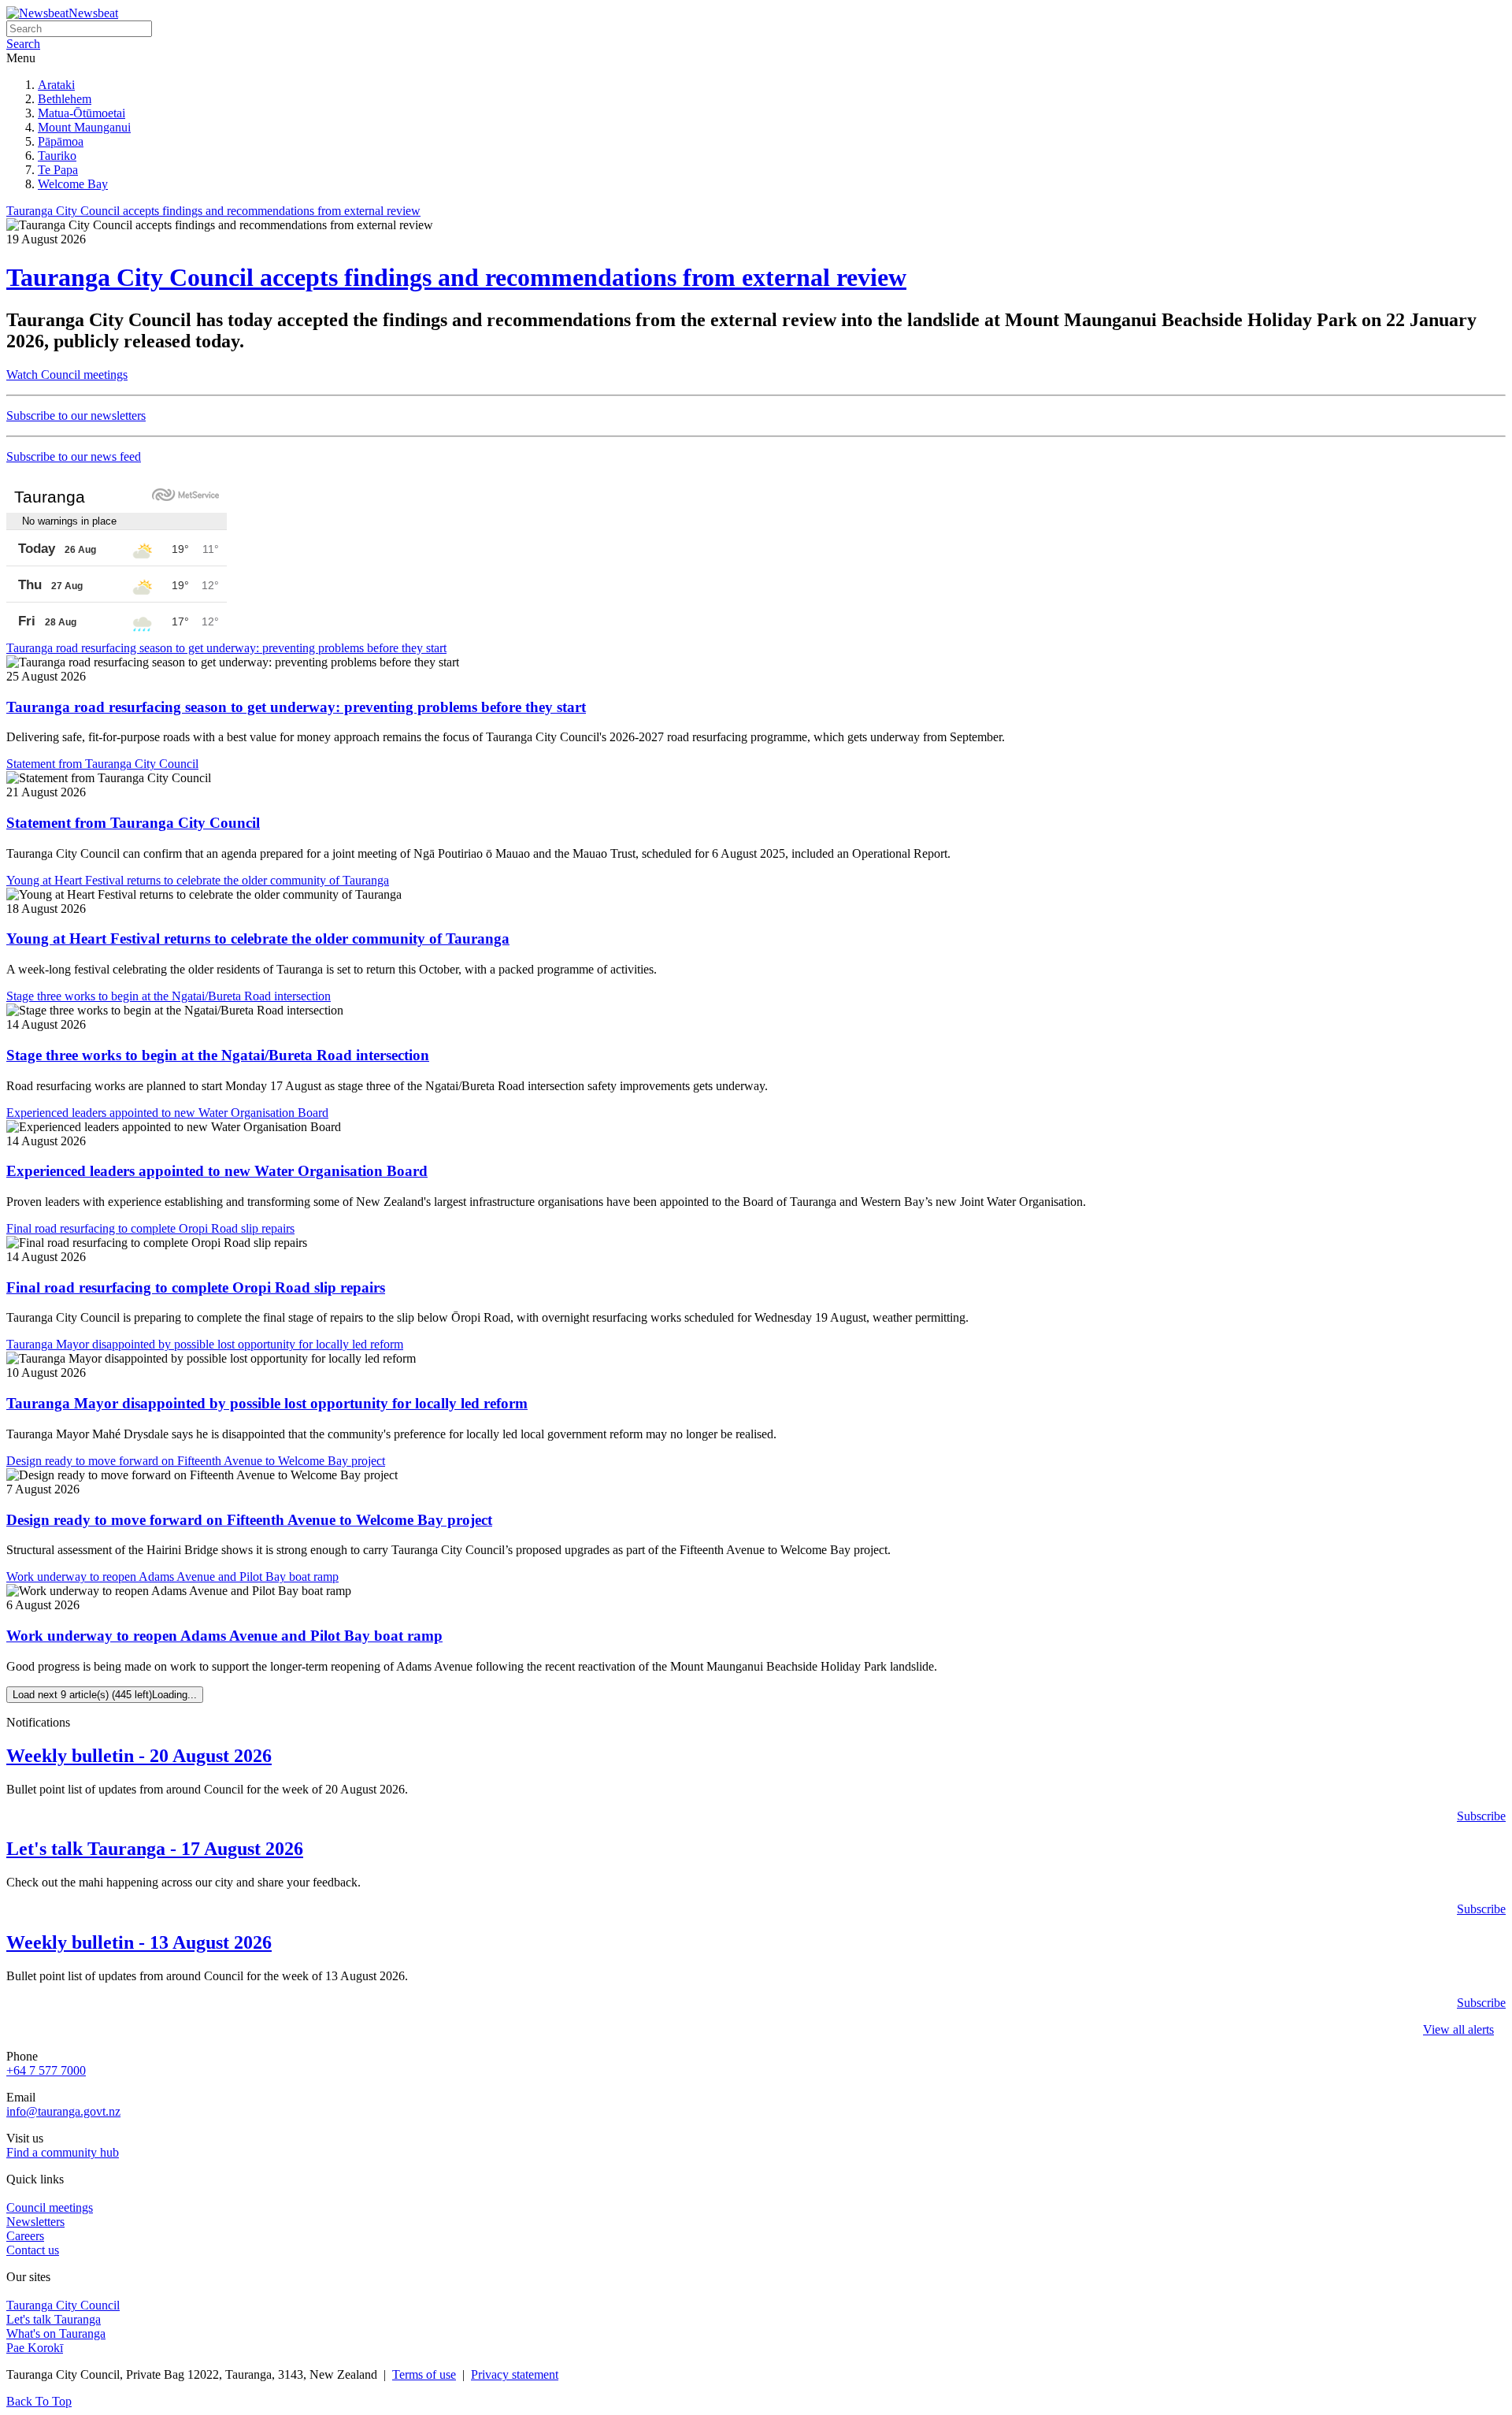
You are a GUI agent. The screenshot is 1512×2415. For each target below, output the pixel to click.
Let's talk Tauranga (54, 2319)
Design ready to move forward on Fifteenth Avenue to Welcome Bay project (249, 1520)
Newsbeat (93, 13)
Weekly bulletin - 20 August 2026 (139, 1756)
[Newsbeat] (37, 13)
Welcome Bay (73, 184)
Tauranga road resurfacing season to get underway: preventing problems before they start (296, 707)
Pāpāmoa (61, 141)
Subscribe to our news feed (74, 456)
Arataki (56, 85)
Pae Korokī (35, 2348)
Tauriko (57, 156)
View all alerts (1458, 2029)
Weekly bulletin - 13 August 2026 (139, 1942)
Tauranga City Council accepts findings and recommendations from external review (456, 277)
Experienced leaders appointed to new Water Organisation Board (217, 1171)
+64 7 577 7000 (46, 2070)
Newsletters (35, 2222)
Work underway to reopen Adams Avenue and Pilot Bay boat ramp (224, 1636)
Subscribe (1481, 1816)
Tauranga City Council (63, 2305)
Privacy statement (515, 2374)
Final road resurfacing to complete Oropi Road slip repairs (196, 1287)
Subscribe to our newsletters (76, 415)
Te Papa (58, 170)
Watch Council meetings (67, 375)
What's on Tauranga (56, 2333)
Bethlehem (65, 99)
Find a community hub (63, 2152)
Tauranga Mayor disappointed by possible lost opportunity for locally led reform (267, 1403)
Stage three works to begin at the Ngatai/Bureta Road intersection (218, 1055)
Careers (25, 2236)
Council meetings (50, 2207)
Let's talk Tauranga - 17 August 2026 (155, 1849)
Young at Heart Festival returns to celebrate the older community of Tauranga (258, 939)
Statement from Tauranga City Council (133, 823)
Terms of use (424, 2374)
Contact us (33, 2250)
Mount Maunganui (84, 127)
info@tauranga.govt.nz (63, 2111)
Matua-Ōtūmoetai (82, 113)
